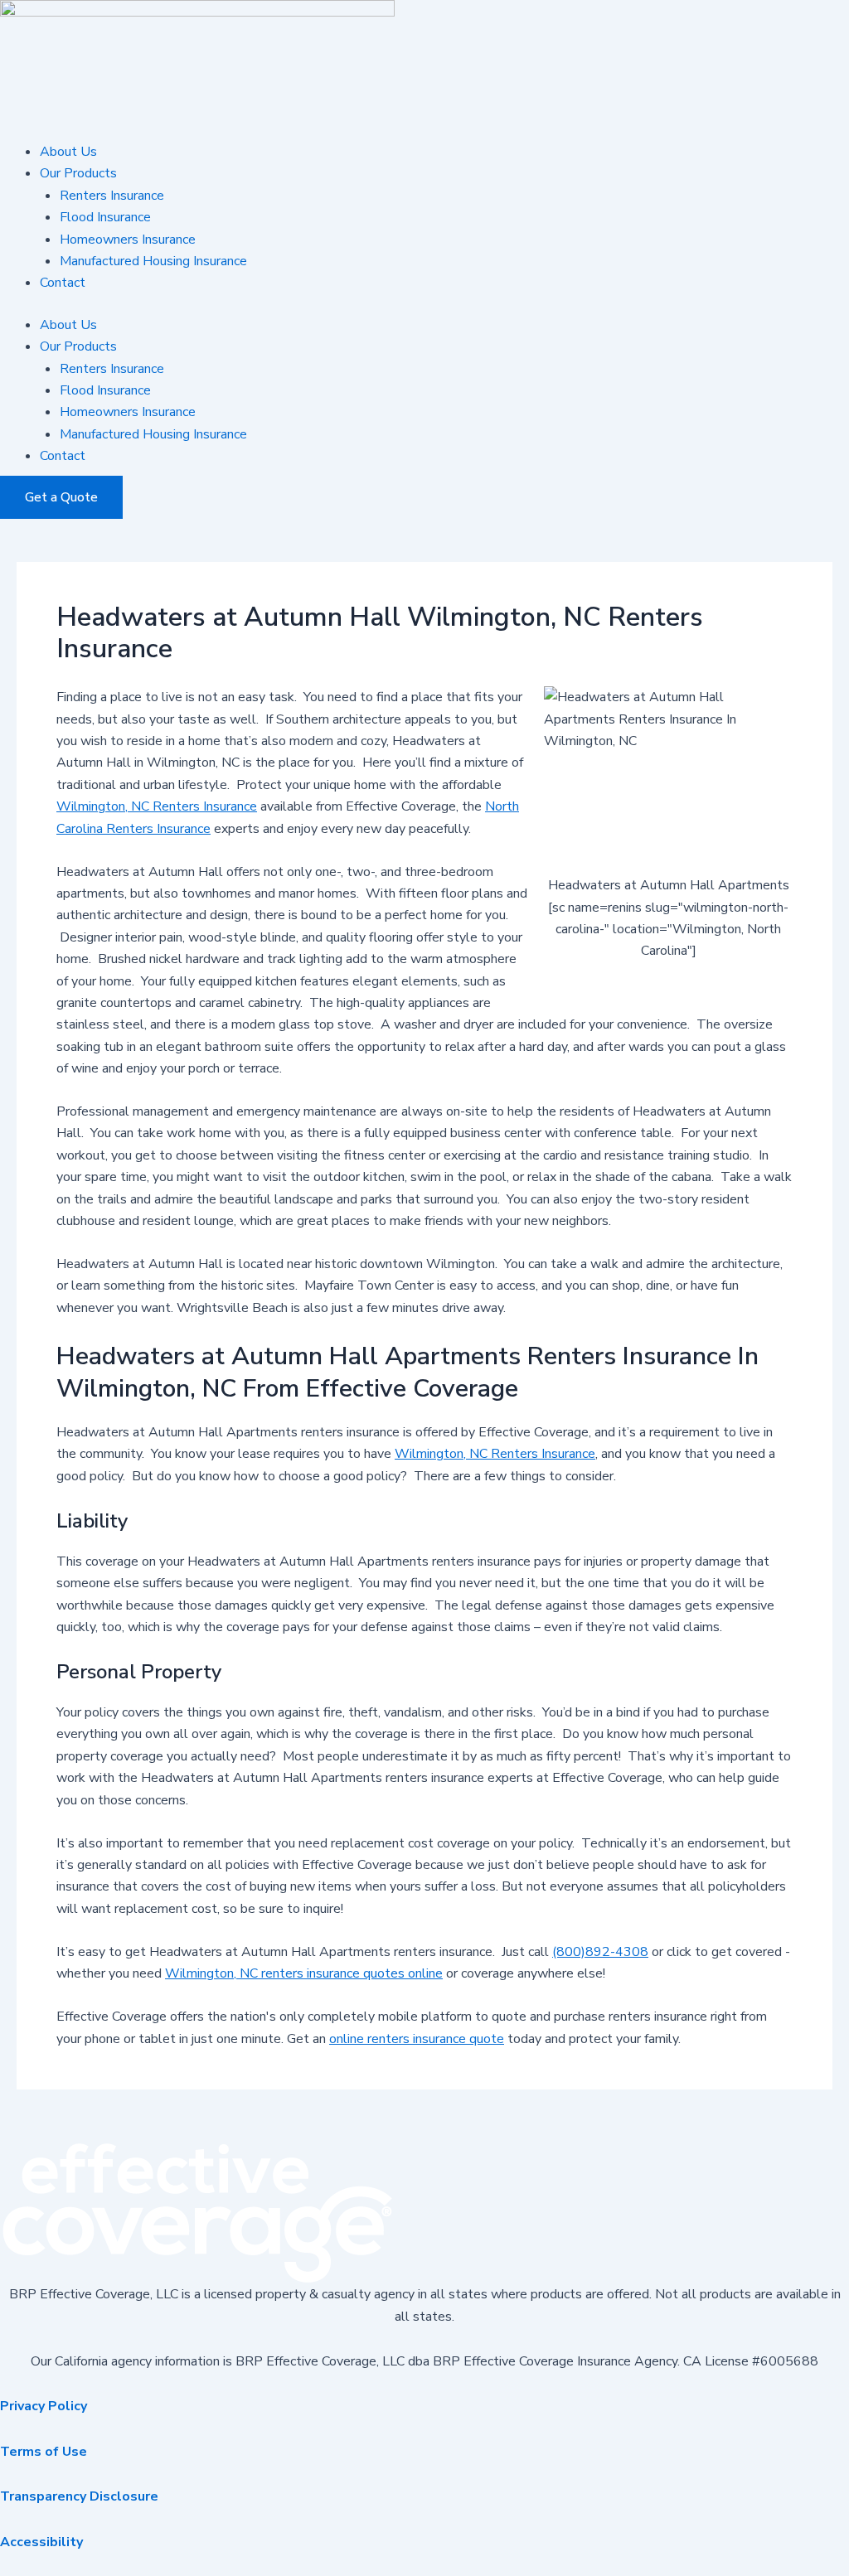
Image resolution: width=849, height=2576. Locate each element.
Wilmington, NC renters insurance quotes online (304, 1973)
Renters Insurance (112, 196)
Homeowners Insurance (128, 240)
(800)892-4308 (600, 1952)
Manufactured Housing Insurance (153, 261)
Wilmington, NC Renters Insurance (157, 806)
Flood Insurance (105, 217)
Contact (63, 283)
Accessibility (41, 2542)
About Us (68, 152)
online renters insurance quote (417, 2039)
